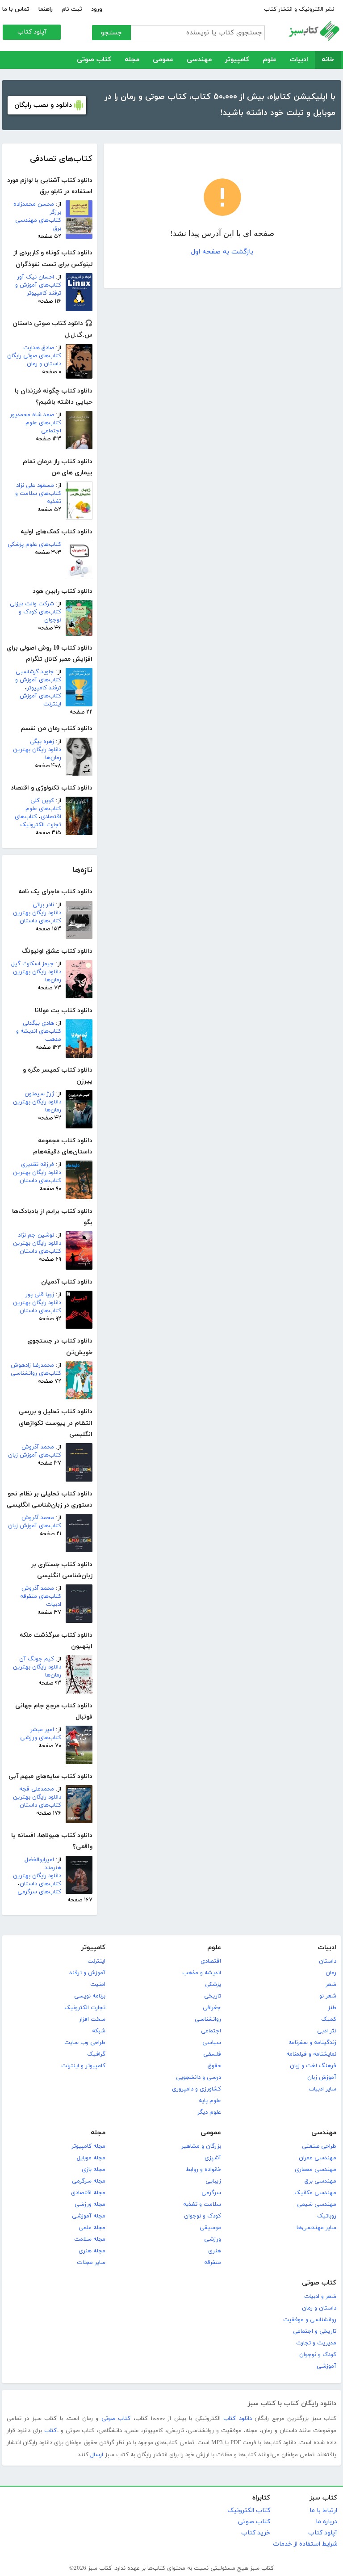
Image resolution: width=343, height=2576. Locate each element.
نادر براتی (43, 905)
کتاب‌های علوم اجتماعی (43, 427)
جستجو (111, 33)
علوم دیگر (209, 2112)
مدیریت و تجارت (316, 2343)
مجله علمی (92, 2228)
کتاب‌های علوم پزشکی (34, 545)
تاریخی (213, 1996)
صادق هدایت (39, 348)
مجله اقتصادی (88, 2193)
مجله (132, 60)
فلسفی (212, 2054)
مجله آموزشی (89, 2216)
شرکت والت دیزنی (32, 604)
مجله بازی (94, 2170)
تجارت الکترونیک (85, 2008)
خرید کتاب (256, 2533)
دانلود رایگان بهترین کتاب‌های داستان (37, 917)
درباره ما (326, 2522)
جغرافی (212, 2008)
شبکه (99, 2031)
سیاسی (212, 2043)
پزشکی (213, 1985)
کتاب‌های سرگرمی (39, 1892)
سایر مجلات (91, 2263)
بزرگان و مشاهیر (201, 2146)
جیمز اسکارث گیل (33, 964)
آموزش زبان (322, 2078)
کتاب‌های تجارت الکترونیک (38, 821)
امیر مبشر (42, 1730)
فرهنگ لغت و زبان (313, 2066)
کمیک (329, 2019)
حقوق (214, 2066)
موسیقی (210, 2228)
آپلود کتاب (32, 32)
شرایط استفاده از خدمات (305, 2544)
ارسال (97, 2455)
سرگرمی (211, 2193)
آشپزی (213, 2158)
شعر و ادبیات (320, 2297)
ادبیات (299, 60)
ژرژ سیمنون (39, 1094)
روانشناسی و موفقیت (310, 2320)
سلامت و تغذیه (202, 2204)
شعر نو (328, 1996)
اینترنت (96, 1961)
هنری (215, 2251)
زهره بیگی (42, 742)
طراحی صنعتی (319, 2146)
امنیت (98, 1985)
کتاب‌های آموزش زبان (35, 1455)
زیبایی (213, 2181)
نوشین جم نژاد (36, 1235)
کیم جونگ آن (37, 1659)
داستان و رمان (319, 2308)
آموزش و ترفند (87, 1973)
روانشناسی (208, 2019)
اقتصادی (211, 1961)
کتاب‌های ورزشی (41, 1738)
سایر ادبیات (322, 2089)
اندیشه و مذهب (202, 1973)
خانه (328, 60)
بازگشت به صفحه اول (222, 252)
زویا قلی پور (40, 1295)
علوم (270, 60)
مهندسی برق (320, 2181)
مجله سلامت (90, 2239)
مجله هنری (92, 2251)
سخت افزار (92, 2019)
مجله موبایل (91, 2158)
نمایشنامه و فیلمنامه (311, 2054)
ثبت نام (72, 9)
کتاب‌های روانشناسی (36, 1373)
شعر (331, 1985)
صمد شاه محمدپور (32, 415)
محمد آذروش (38, 1447)
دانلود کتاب (237, 2419)
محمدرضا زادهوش (32, 1365)
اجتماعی (211, 2031)
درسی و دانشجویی (199, 2078)
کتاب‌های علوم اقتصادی (43, 813)
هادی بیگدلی (38, 1023)
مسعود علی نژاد (35, 486)
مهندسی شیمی (317, 2204)
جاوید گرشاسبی (35, 672)
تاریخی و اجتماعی (315, 2331)
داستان (328, 1961)
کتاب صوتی (94, 60)
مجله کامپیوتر (88, 2146)
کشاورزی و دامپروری (197, 2089)
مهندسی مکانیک (315, 2193)
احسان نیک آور (36, 277)
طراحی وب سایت (85, 2043)
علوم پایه (210, 2101)
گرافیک (96, 2054)
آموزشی (326, 2366)
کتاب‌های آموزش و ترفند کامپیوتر (38, 289)
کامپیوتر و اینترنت (83, 2066)
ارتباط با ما (323, 2511)
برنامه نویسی (90, 1996)
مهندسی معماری (316, 2170)
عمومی (163, 60)
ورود (97, 9)
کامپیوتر (237, 60)
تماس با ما (16, 9)
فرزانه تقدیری (38, 1165)
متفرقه (213, 2263)
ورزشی (213, 2239)
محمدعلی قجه (37, 1789)
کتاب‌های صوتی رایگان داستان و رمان (34, 360)
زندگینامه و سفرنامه (312, 2043)
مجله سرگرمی (89, 2181)
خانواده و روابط (203, 2170)
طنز (332, 2008)
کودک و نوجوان (203, 2216)
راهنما (46, 9)
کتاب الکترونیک (249, 2511)
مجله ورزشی (90, 2204)
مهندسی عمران (318, 2158)
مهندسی (199, 60)
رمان (331, 1973)
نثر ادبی (327, 2031)
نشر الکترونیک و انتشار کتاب (299, 9)
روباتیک (327, 2216)
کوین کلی (42, 801)
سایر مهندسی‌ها (316, 2228)
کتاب (50, 2431)
